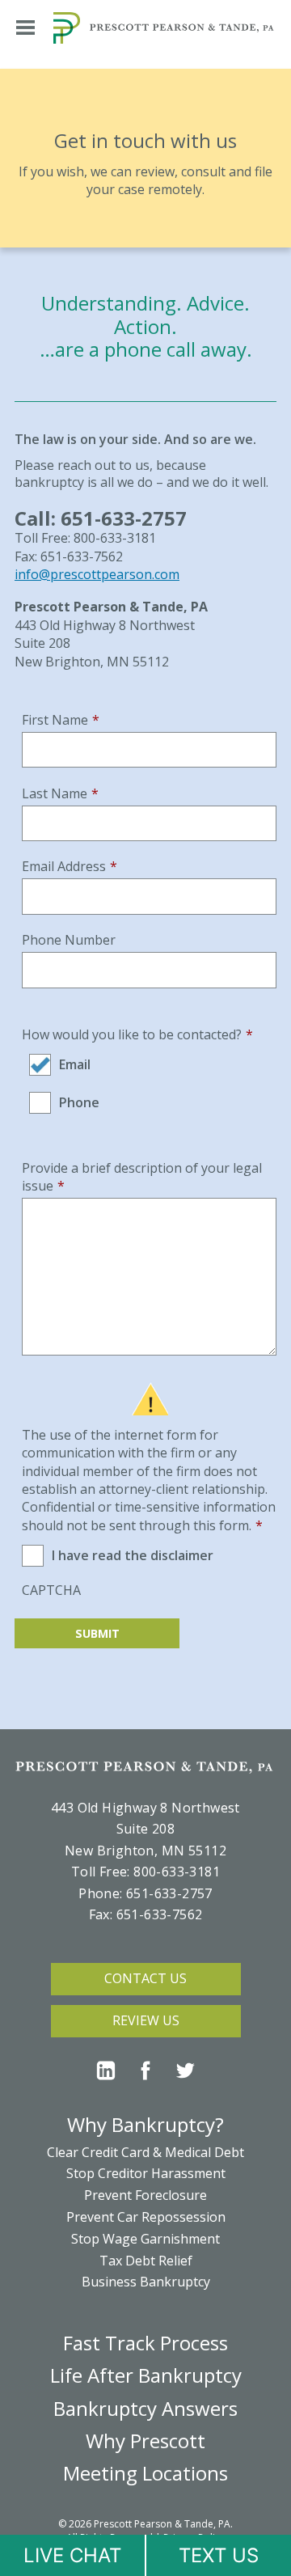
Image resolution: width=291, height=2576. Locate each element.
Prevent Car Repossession (146, 2217)
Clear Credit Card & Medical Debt (145, 2152)
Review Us (146, 2020)
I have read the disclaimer (133, 1555)
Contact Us (145, 1978)
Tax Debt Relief (146, 2261)
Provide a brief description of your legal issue (142, 1177)
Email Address (70, 866)
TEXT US (219, 2555)
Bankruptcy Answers (145, 2408)
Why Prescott (145, 2441)
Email (75, 1064)
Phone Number (69, 940)
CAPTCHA (51, 1590)
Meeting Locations (145, 2473)
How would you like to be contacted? (137, 1034)
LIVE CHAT (72, 2555)
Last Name (60, 793)
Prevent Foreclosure (145, 2195)
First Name (61, 720)
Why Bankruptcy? (145, 2124)
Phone (79, 1102)
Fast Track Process (145, 2343)
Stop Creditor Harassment (146, 2173)
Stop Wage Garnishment (145, 2239)
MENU (25, 27)
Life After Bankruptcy (146, 2375)
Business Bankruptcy (146, 2282)
